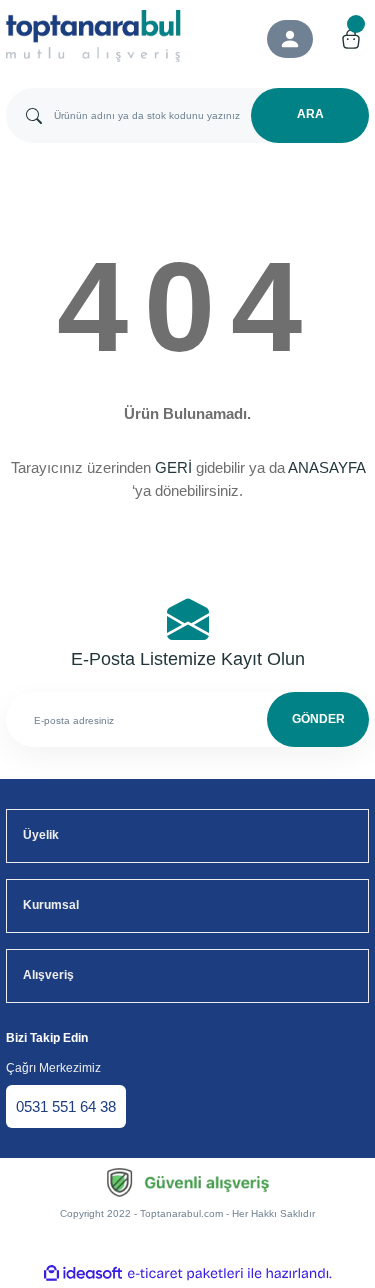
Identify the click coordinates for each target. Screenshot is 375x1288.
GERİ (173, 467)
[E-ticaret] (185, 1273)
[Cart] (351, 39)
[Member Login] (290, 39)
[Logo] (94, 36)
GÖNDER (318, 719)
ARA (310, 114)
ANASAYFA (326, 467)
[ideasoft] (83, 1274)
